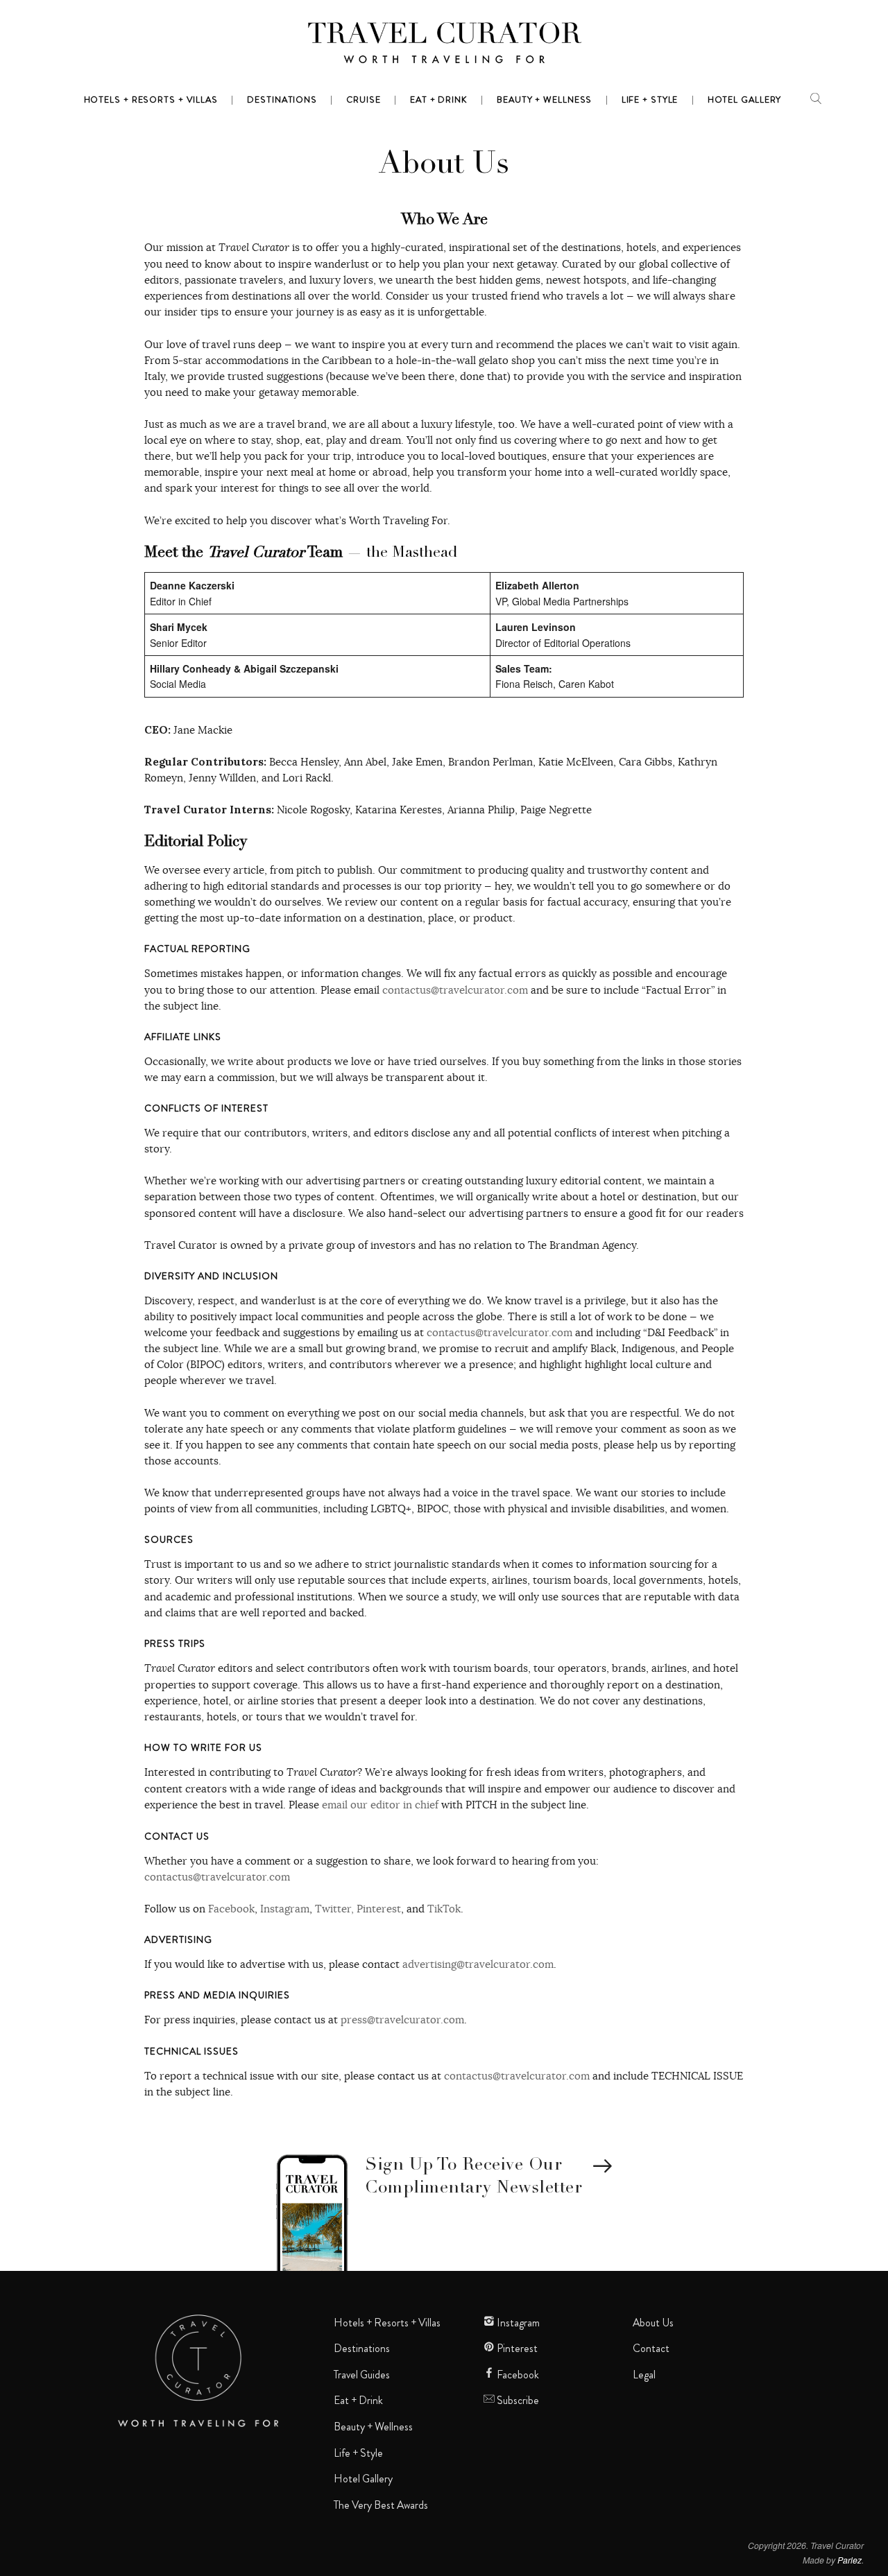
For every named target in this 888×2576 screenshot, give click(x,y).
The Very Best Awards (381, 2505)
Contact (651, 2349)
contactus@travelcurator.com (455, 990)
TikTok (444, 1909)
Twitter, (334, 1909)
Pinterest (379, 1909)
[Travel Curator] (444, 46)
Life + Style (358, 2453)
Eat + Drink (358, 2401)
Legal (644, 2375)
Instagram (285, 1909)
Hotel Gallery (363, 2479)
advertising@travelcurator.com (478, 1964)
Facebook (231, 1909)
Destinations (362, 2349)
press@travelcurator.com (402, 2020)
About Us (653, 2323)
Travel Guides (362, 2375)
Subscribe (517, 2401)
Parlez (849, 2560)
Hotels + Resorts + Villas (387, 2323)
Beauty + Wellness (373, 2427)
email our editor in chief (380, 1805)
